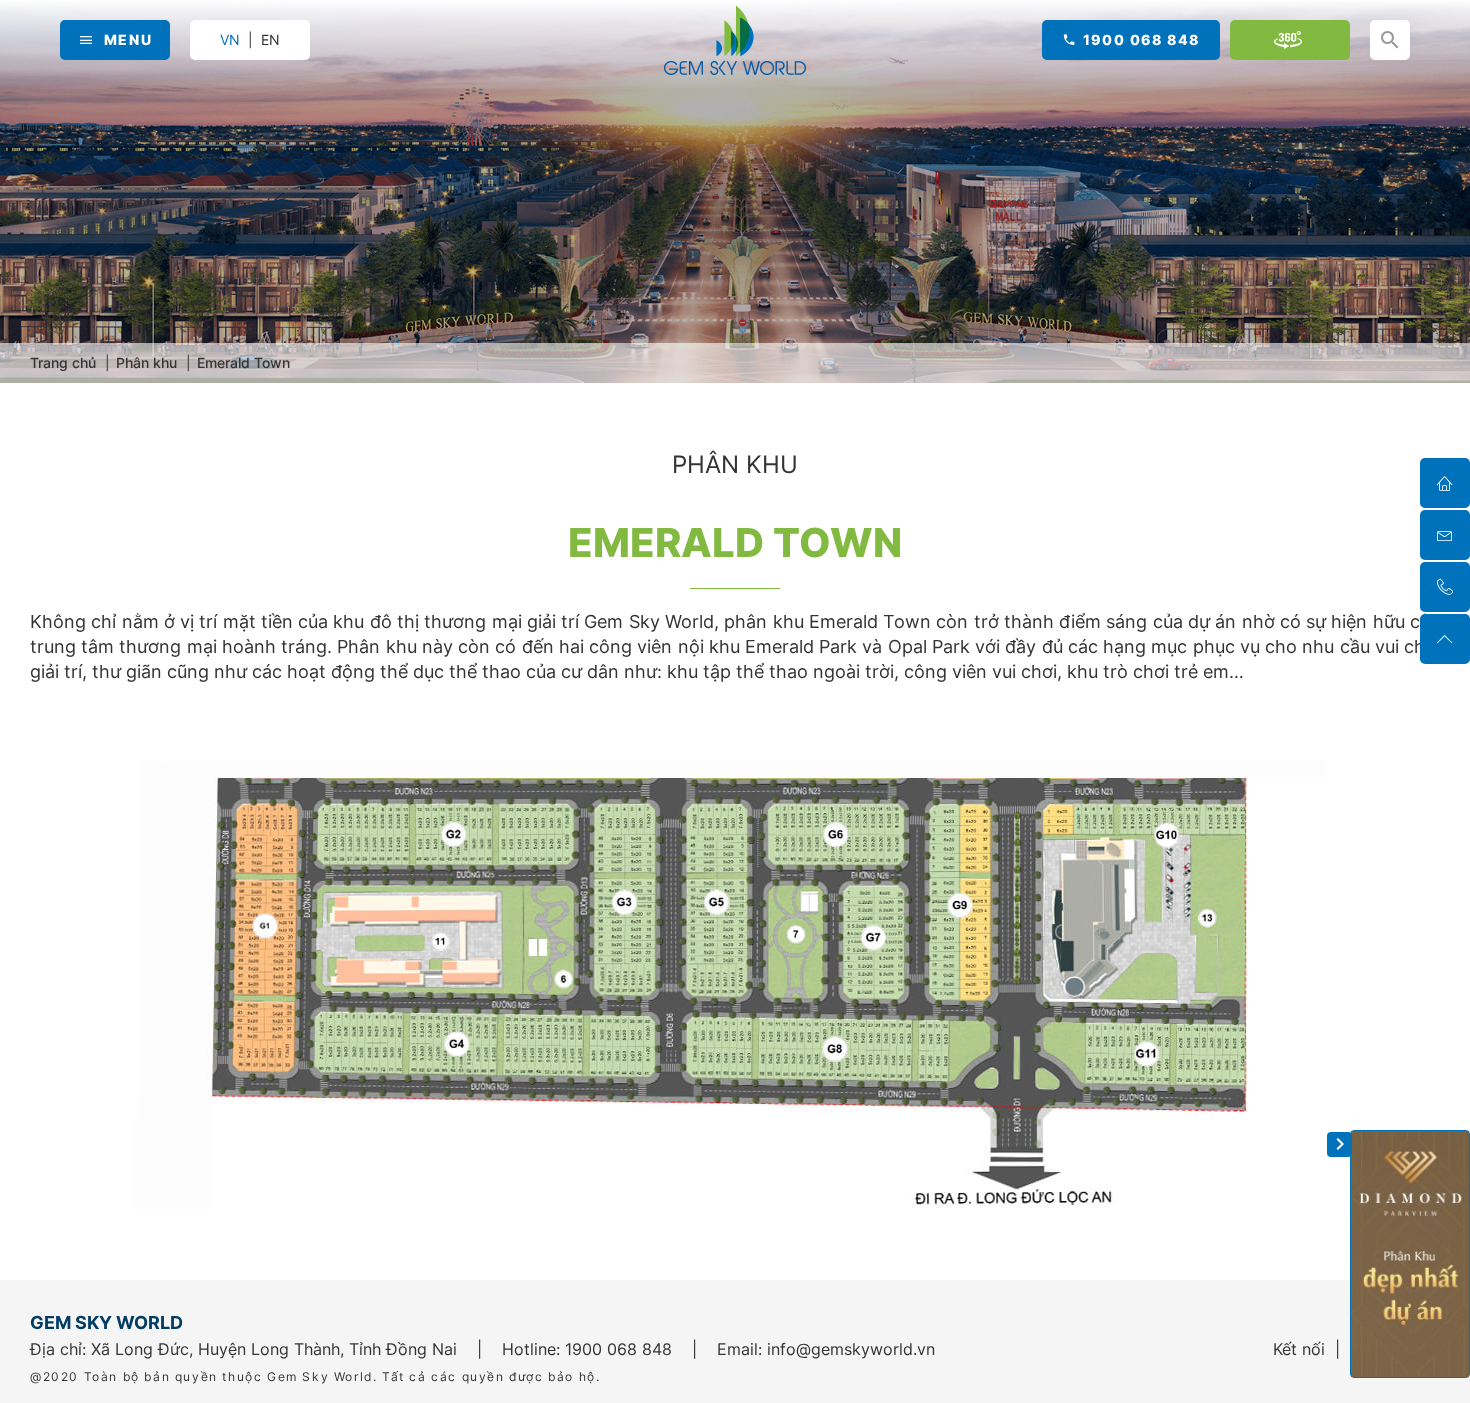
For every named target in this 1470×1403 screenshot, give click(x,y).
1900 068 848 (1141, 39)
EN (270, 40)
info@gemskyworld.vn (851, 1349)
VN (230, 39)
